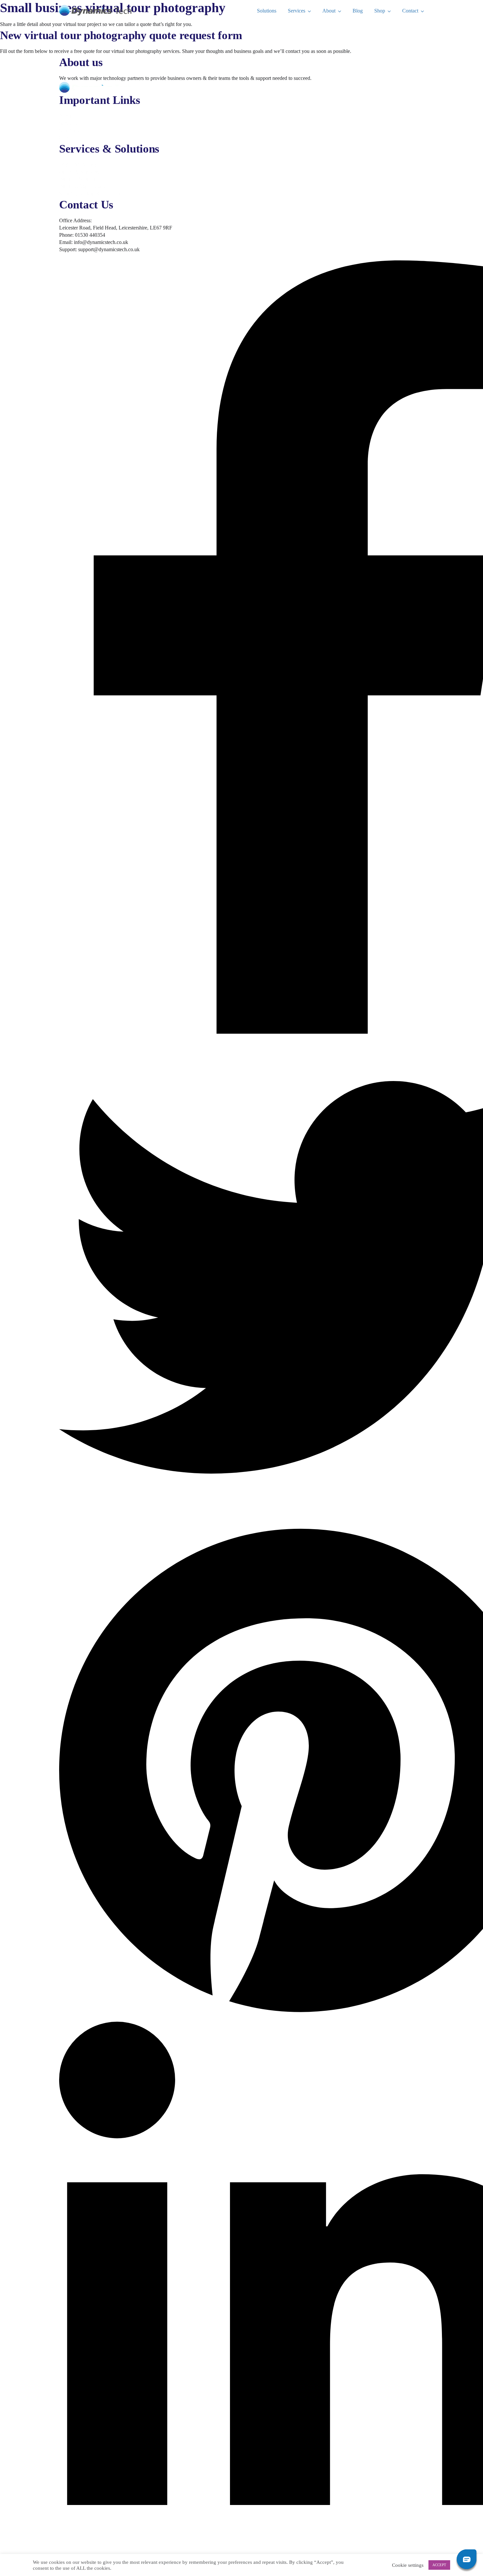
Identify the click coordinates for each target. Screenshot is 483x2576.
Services (297, 11)
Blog (358, 11)
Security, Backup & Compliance (93, 193)
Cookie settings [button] (408, 2565)
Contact (410, 11)
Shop (380, 11)
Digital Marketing (78, 165)
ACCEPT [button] (439, 2565)
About (329, 11)
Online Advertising (79, 172)
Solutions (267, 11)
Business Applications (82, 186)
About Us (69, 116)
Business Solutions (79, 179)
